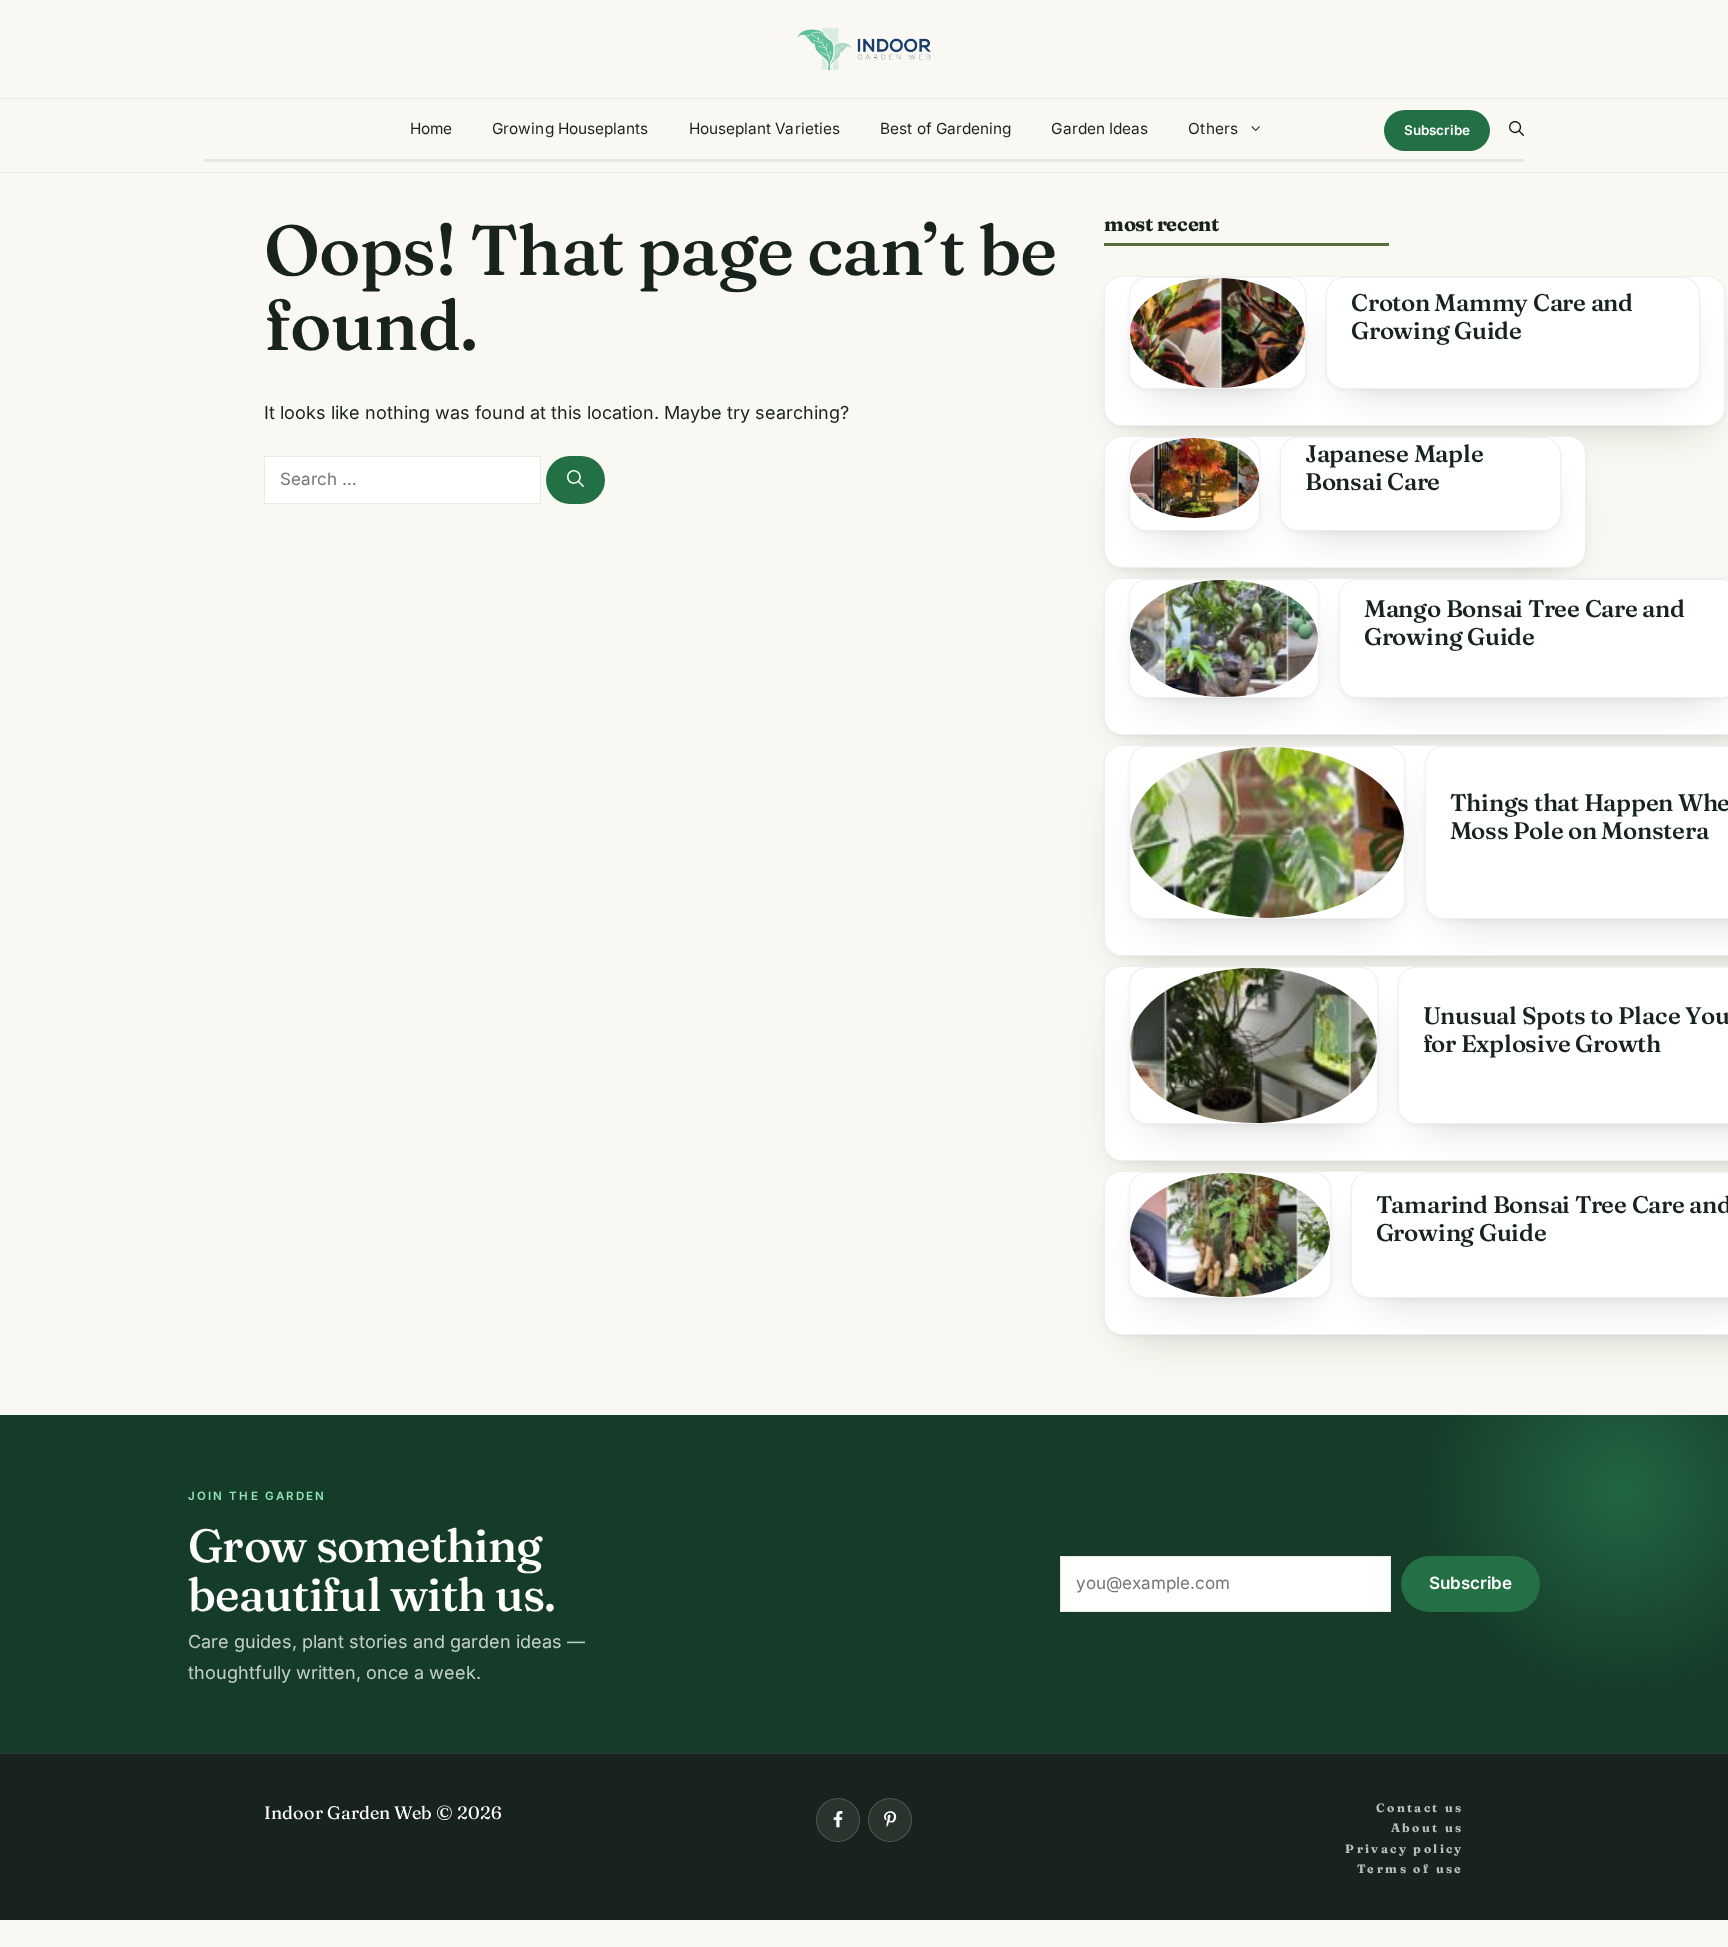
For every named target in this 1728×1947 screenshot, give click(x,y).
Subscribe (1437, 130)
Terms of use (1410, 1868)
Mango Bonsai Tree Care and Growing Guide (1524, 622)
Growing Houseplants (570, 128)
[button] (1516, 129)
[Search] (575, 480)
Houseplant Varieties (765, 128)
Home (431, 128)
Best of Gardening (945, 128)
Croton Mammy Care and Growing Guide (1492, 316)
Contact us (1420, 1807)
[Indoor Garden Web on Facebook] (838, 1820)
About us (1427, 1827)
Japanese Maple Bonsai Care (1394, 467)
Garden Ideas (1099, 128)
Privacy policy (1404, 1848)
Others (1212, 128)
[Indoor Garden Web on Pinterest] (890, 1820)
